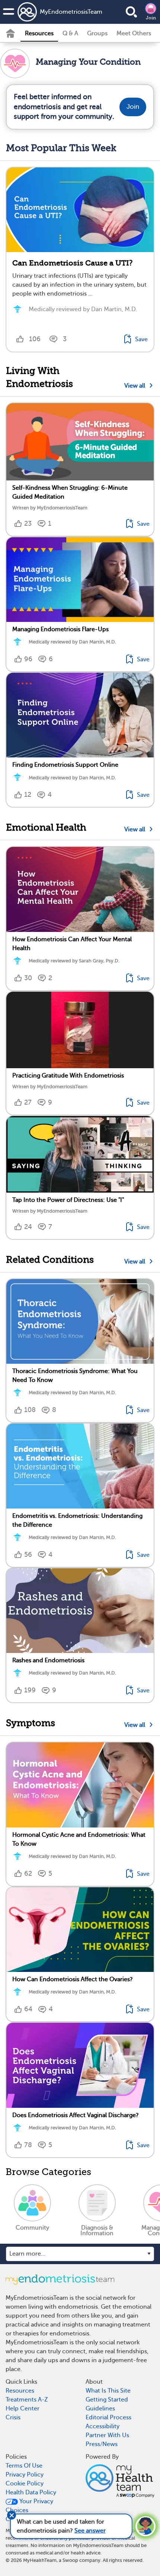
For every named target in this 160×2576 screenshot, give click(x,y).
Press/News (102, 2444)
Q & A (70, 33)
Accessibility (103, 2426)
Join (151, 18)
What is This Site (108, 2391)
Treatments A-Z (27, 2400)
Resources (39, 33)
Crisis (13, 2417)
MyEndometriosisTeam (58, 12)
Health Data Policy (31, 2492)
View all (136, 386)
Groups (97, 33)
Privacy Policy (25, 2475)
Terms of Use (24, 2466)
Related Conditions (50, 1260)
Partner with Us (107, 2435)
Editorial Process (108, 2417)
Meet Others (134, 33)
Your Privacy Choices (29, 2506)
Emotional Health (46, 827)
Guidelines (100, 2409)
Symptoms (31, 1723)
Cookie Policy (25, 2484)
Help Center (23, 2409)
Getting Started (107, 2400)
